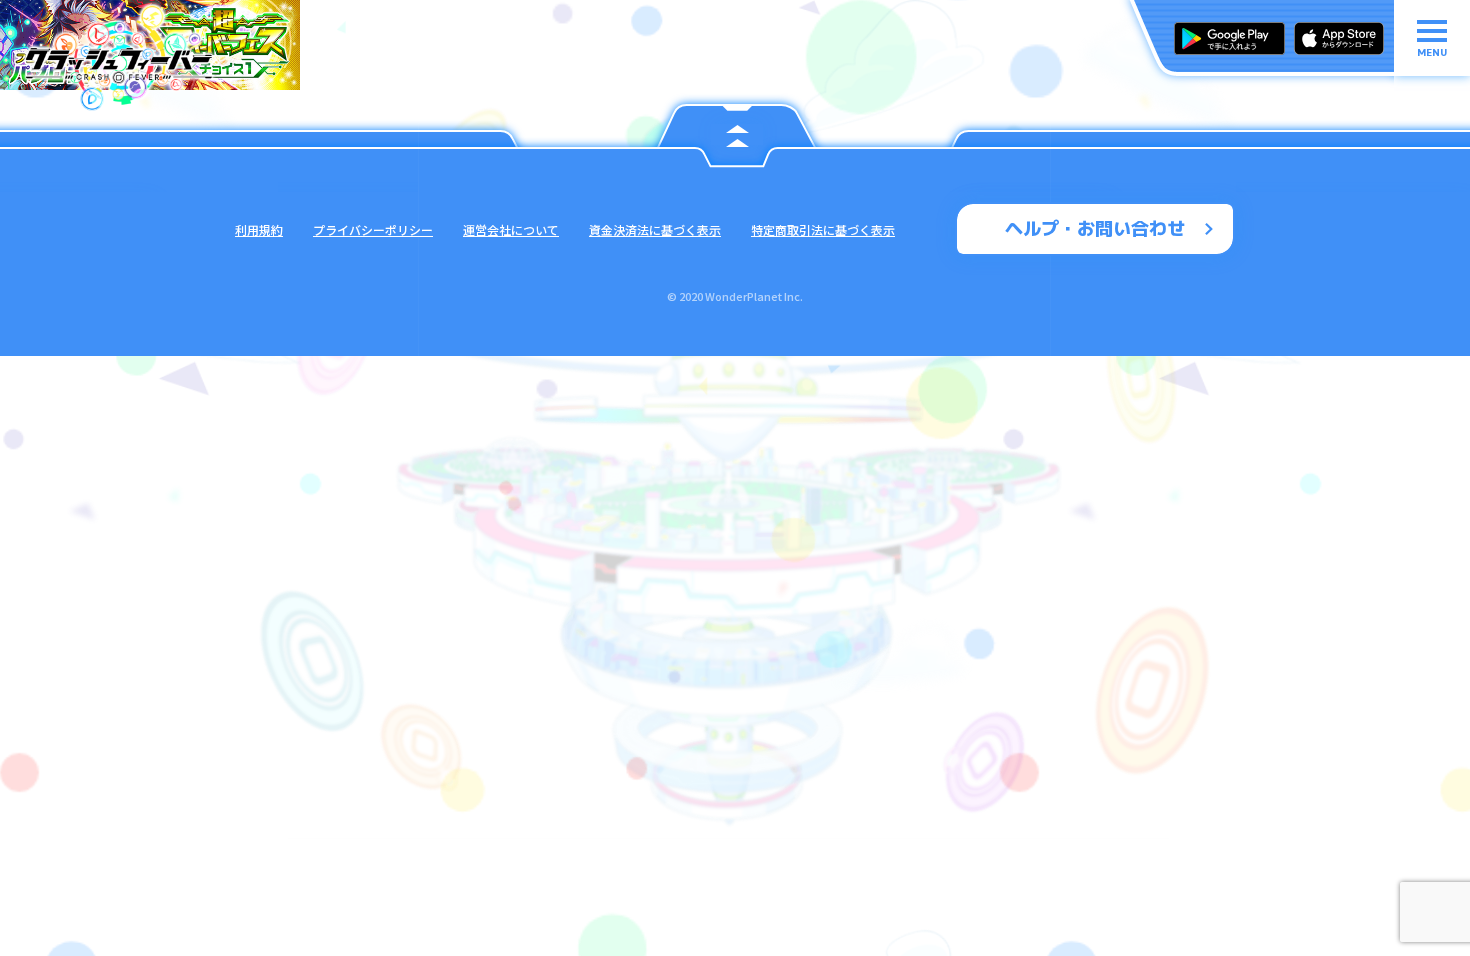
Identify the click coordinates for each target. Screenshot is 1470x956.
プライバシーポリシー (373, 229)
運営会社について (511, 229)
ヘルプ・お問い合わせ (1095, 228)
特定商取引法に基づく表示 (823, 229)
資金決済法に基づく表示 (655, 229)
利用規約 (259, 229)
